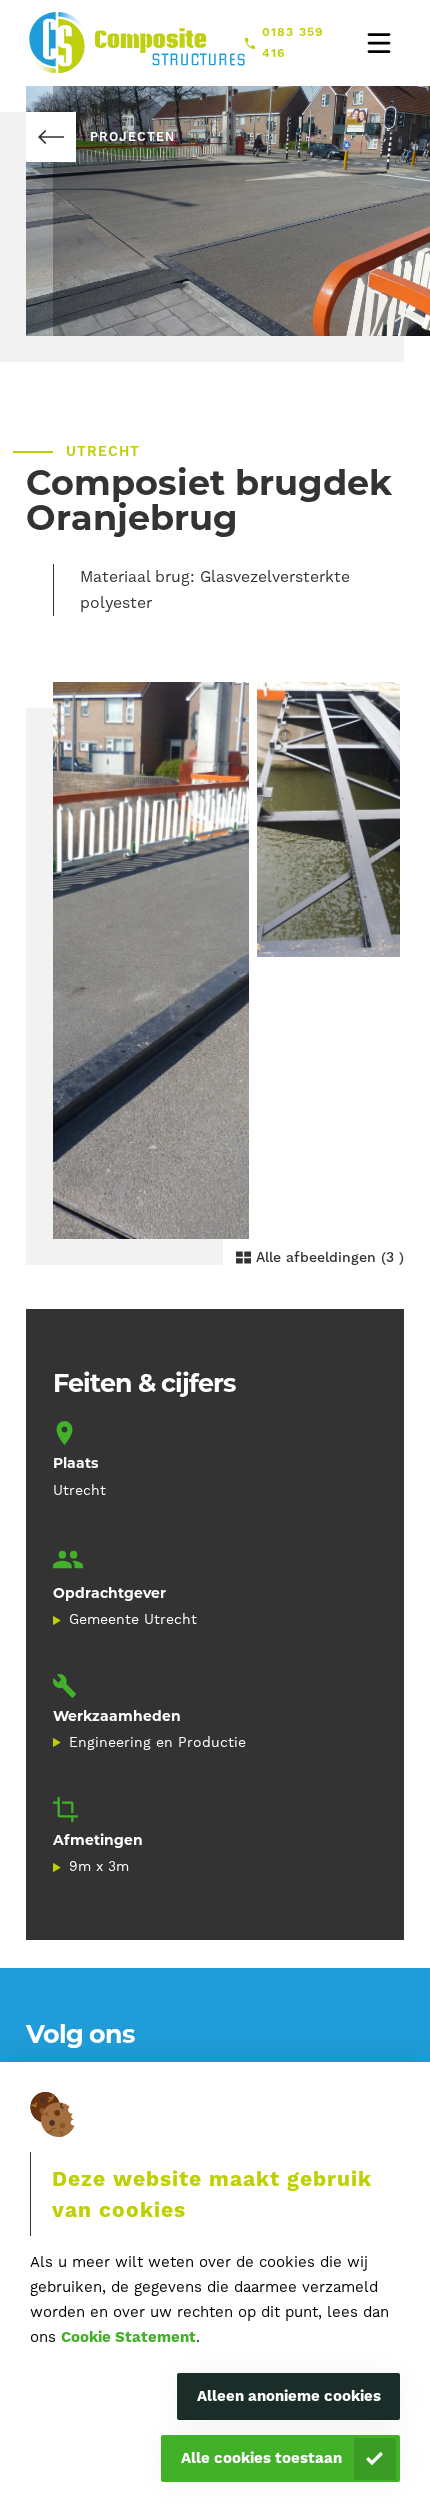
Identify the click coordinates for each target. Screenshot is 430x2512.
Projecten (132, 136)
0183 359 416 (293, 42)
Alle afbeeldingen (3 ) (330, 1257)
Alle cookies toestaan (261, 2458)
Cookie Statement (128, 2337)
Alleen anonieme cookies (289, 2396)
